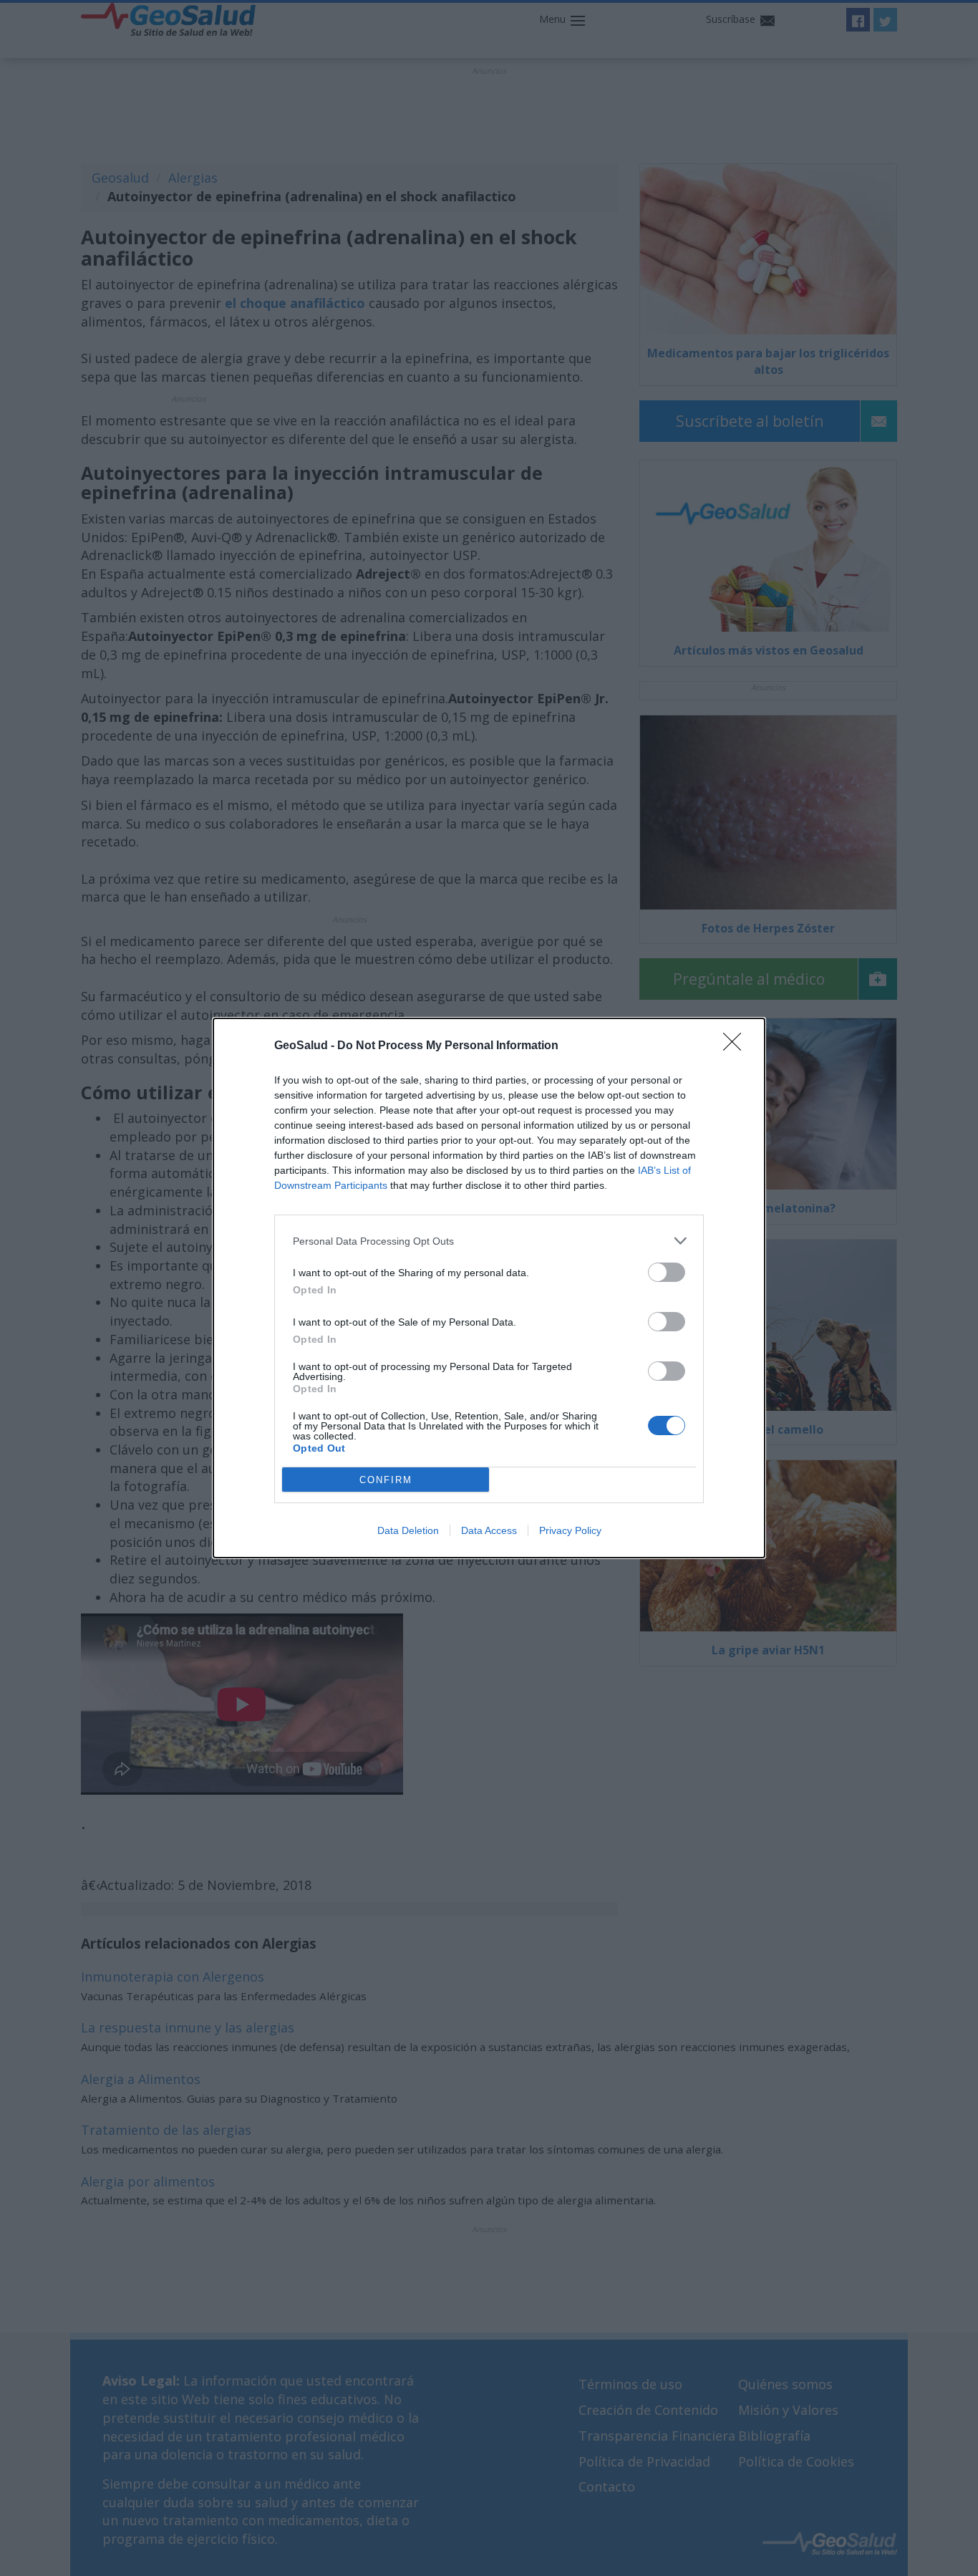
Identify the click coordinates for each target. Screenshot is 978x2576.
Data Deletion (408, 1530)
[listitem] (489, 1241)
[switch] (667, 1272)
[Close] (737, 1046)
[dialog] (489, 1288)
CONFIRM (386, 1480)
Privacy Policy (570, 1530)
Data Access (489, 1530)
